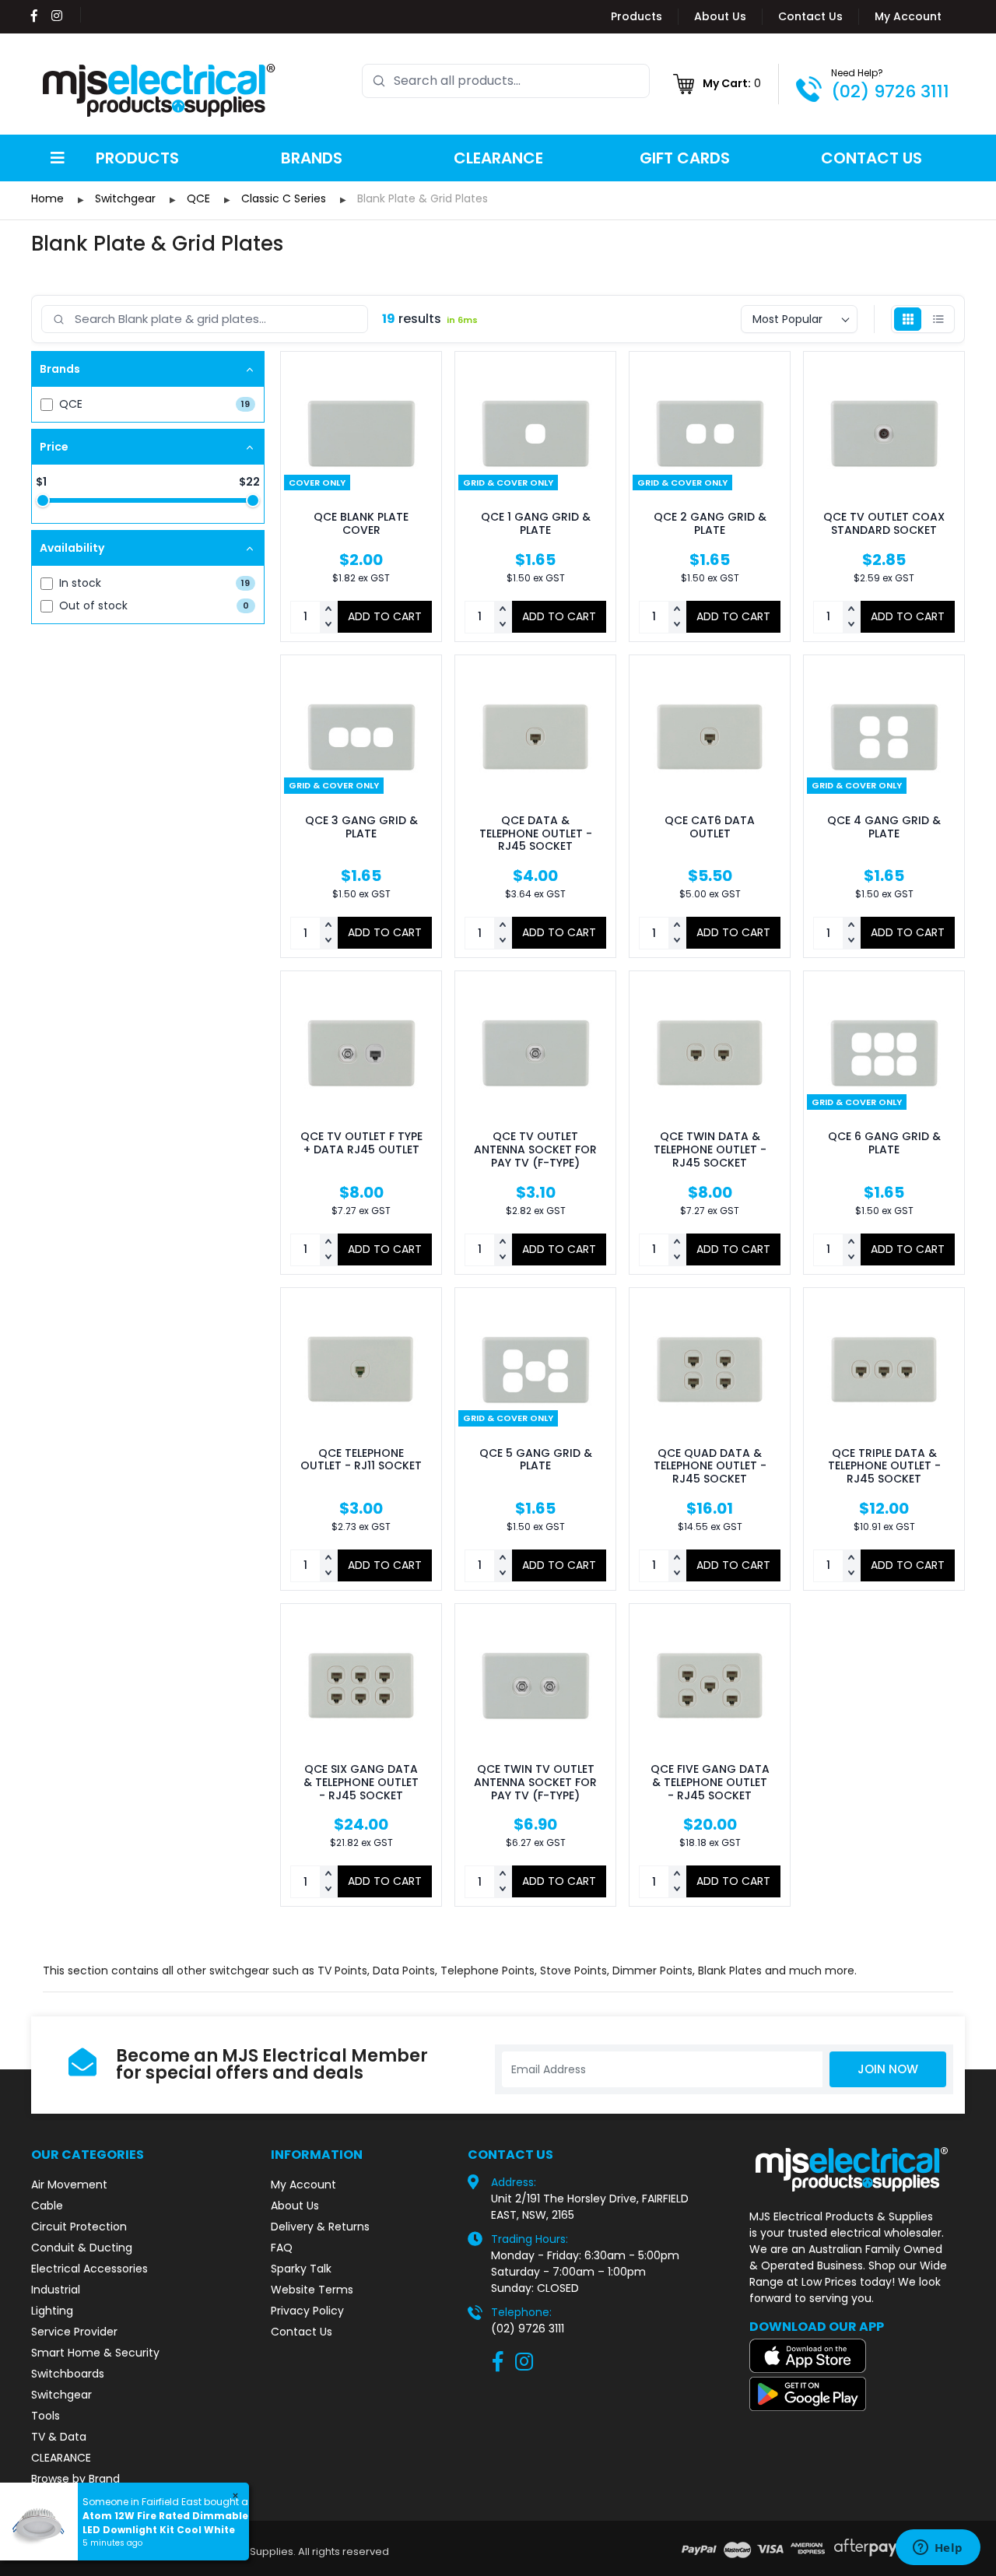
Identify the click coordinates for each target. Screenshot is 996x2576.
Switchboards (68, 2374)
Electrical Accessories (89, 2269)
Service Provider (74, 2332)
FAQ (282, 2248)
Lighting (52, 2311)
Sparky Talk (301, 2269)
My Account (908, 16)
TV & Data (59, 2437)
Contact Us (810, 16)
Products (637, 16)
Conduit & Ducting (82, 2248)
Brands (312, 158)
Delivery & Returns (320, 2227)
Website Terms (312, 2290)
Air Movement (69, 2185)
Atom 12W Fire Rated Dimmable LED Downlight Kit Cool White (165, 2523)
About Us (720, 16)
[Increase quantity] (328, 609)
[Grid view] (908, 319)
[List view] (938, 319)
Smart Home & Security (95, 2353)
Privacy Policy (307, 2311)
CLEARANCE (61, 2458)
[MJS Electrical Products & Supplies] (160, 90)
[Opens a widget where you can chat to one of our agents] (938, 2549)
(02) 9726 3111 (890, 91)
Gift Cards (685, 158)
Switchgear (61, 2395)
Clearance (498, 158)
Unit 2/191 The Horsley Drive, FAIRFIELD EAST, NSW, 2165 (590, 2207)
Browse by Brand (75, 2479)
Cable (47, 2206)
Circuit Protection (79, 2227)
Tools (46, 2416)
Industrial (56, 2290)
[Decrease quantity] (328, 625)
